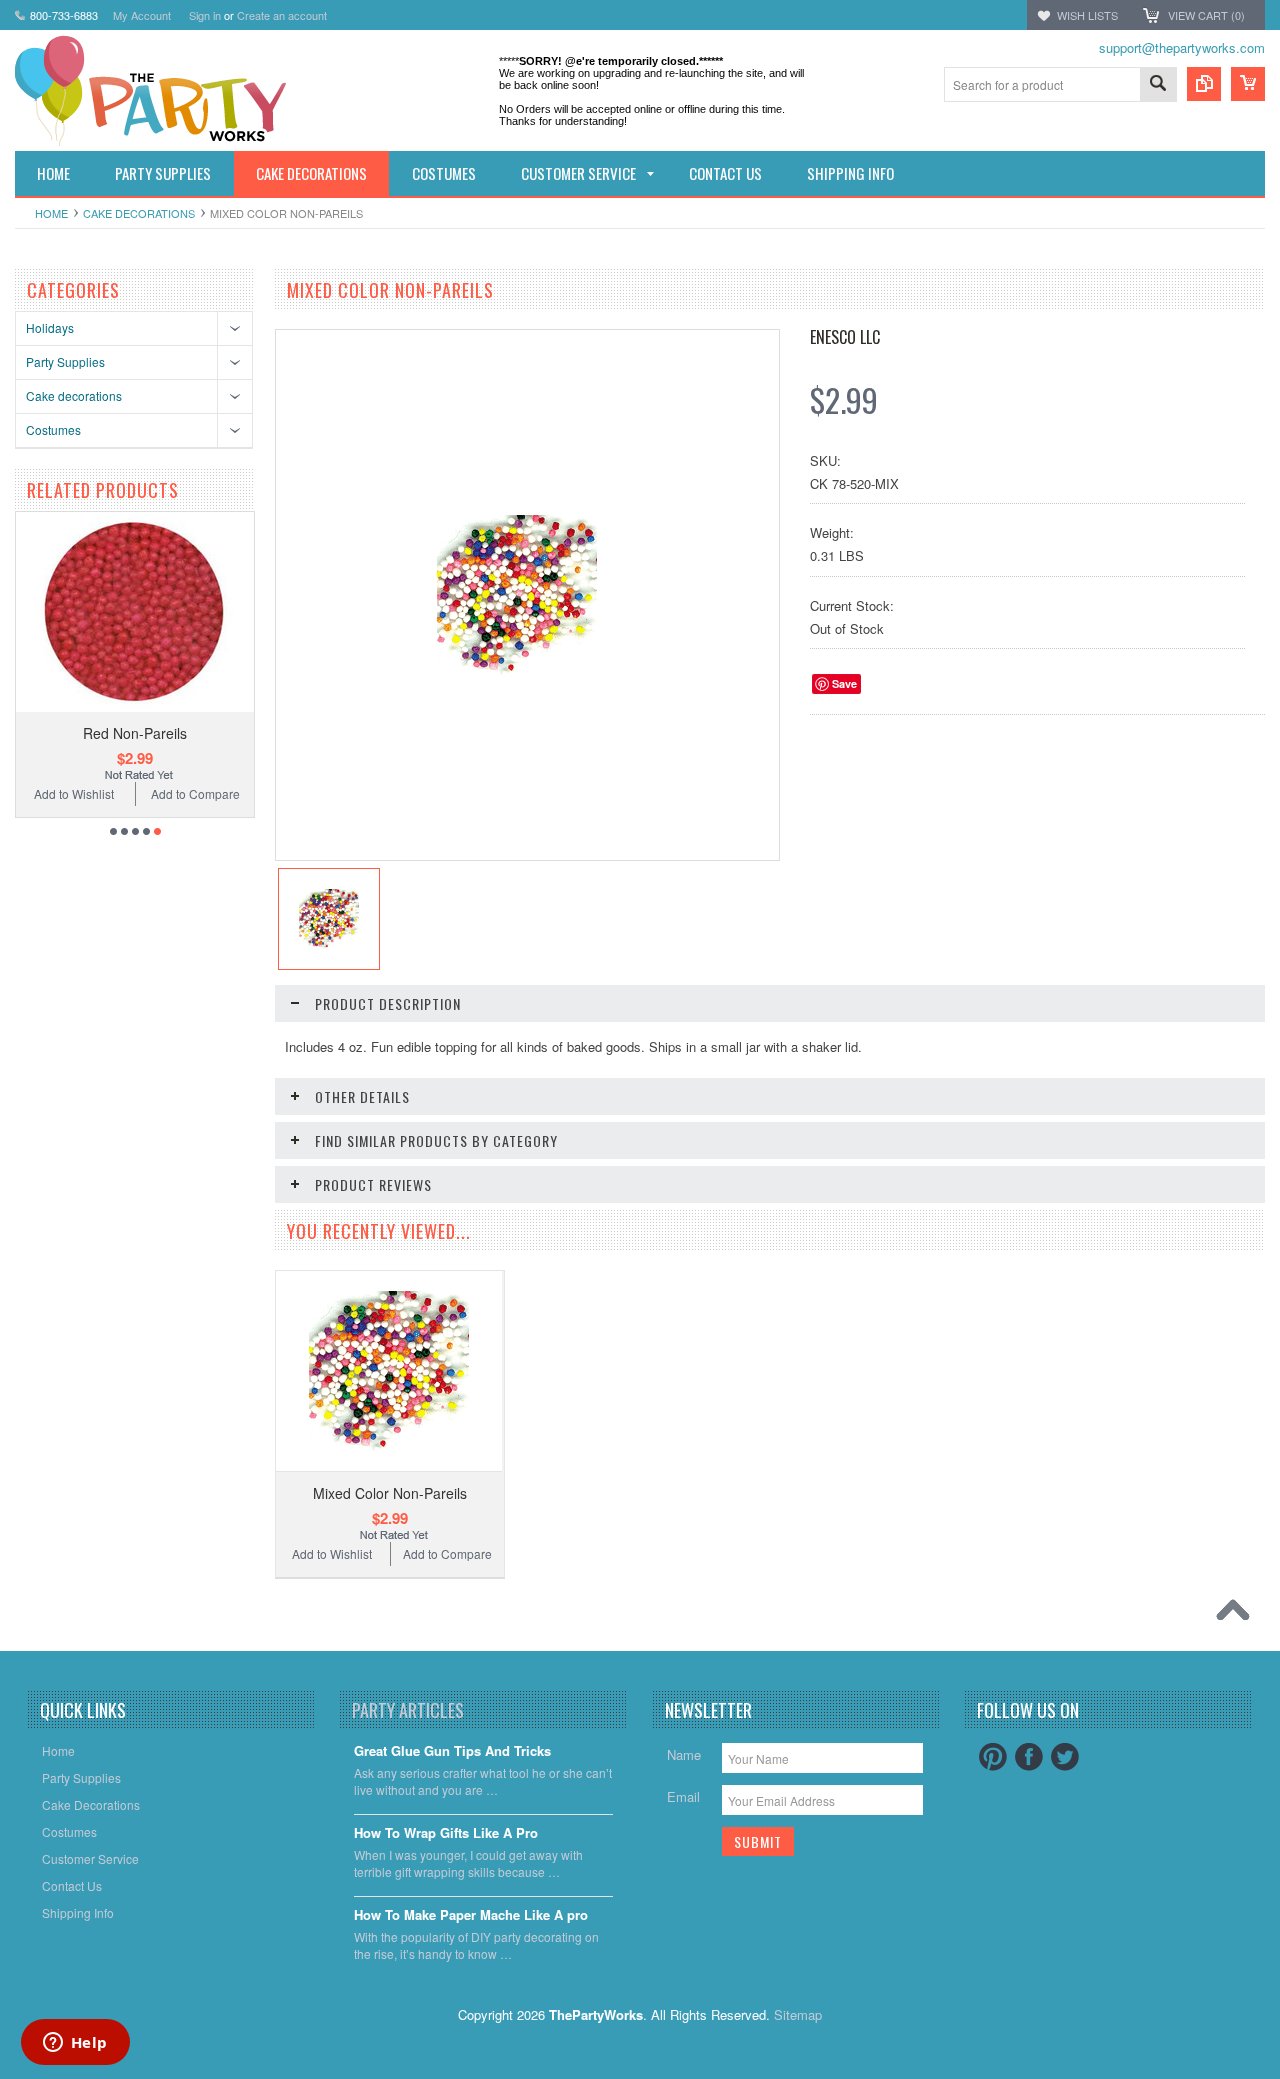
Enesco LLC (845, 337)
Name (684, 1754)
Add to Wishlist (74, 793)
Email (683, 1796)
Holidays (50, 327)
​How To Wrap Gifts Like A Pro (446, 1833)
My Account (142, 15)
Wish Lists (1087, 15)
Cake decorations (139, 213)
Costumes (53, 429)
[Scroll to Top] (1238, 1615)
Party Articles (408, 1710)
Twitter (1065, 1757)
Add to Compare (195, 793)
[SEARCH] (1158, 85)
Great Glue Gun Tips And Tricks (452, 1751)
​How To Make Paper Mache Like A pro (471, 1915)
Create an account (282, 15)
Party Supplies (65, 361)
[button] (1279, 2078)
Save (844, 683)
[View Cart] (1248, 84)
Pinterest (993, 1757)
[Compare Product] (1204, 84)
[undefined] (517, 669)
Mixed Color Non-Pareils (390, 1493)
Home (51, 213)
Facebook (1029, 1757)
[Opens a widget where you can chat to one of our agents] (75, 2044)
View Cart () (1206, 15)
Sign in (205, 15)
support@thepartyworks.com (1182, 47)
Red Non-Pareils (135, 733)
